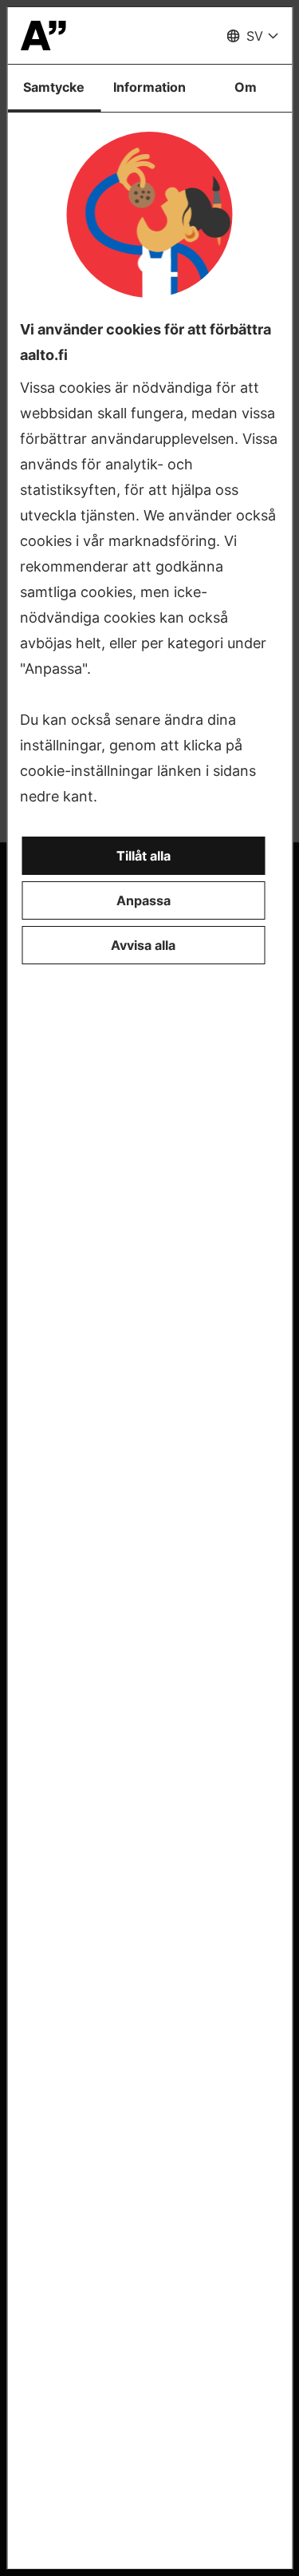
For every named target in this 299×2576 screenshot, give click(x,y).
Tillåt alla (144, 856)
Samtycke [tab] (54, 87)
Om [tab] (246, 87)
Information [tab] (149, 87)
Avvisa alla (143, 945)
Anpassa (144, 900)
